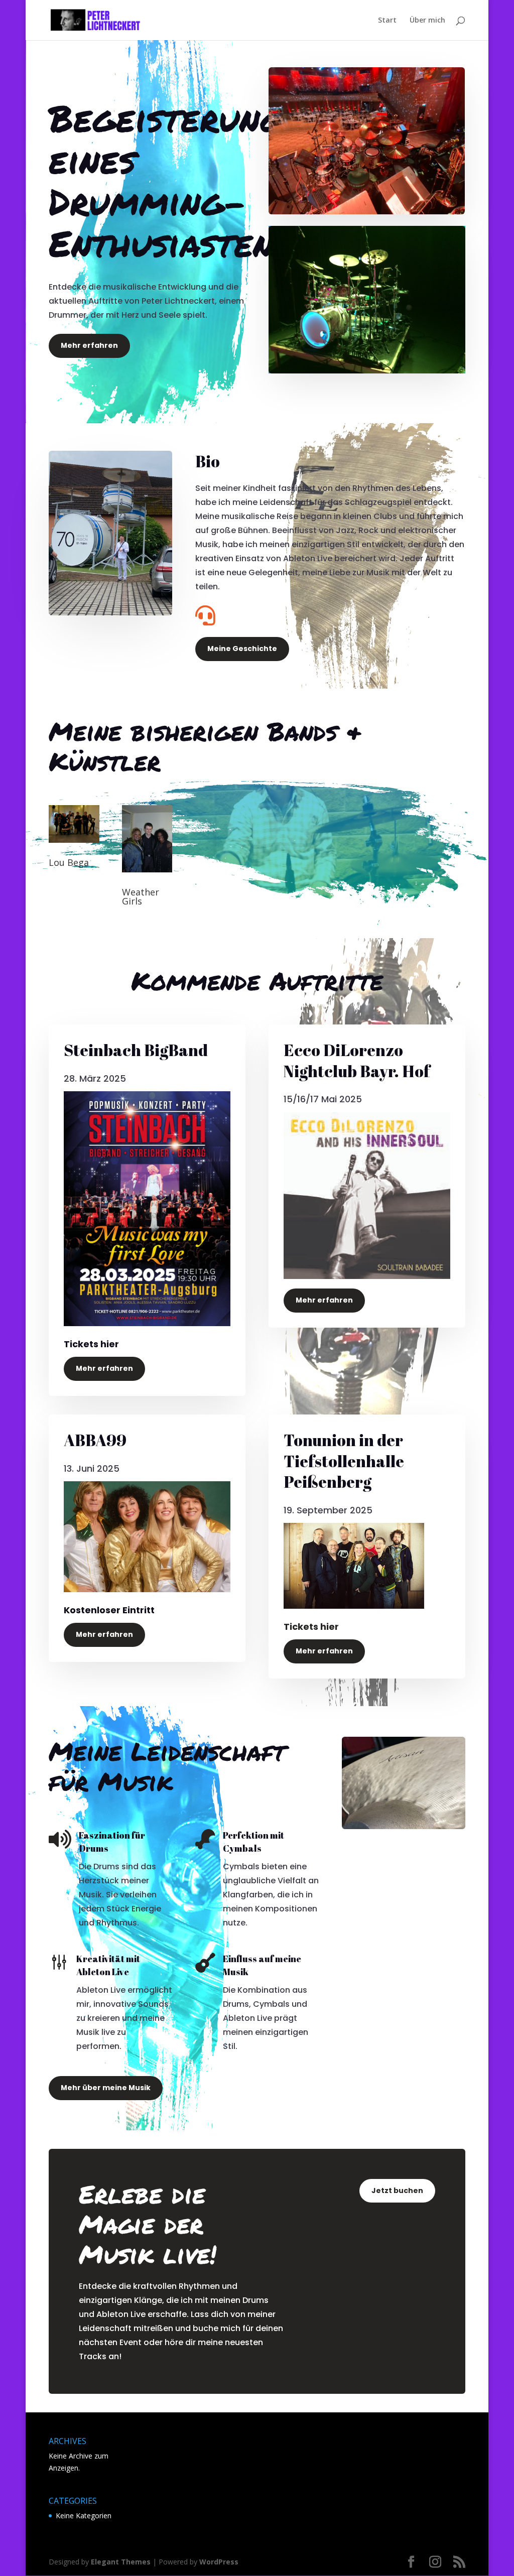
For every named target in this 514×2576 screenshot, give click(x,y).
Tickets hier (311, 1627)
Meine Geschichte (242, 649)
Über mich (427, 21)
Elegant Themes (121, 2562)
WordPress (219, 2562)
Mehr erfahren (89, 345)
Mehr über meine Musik (106, 2088)
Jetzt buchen (397, 2191)
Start (387, 21)
